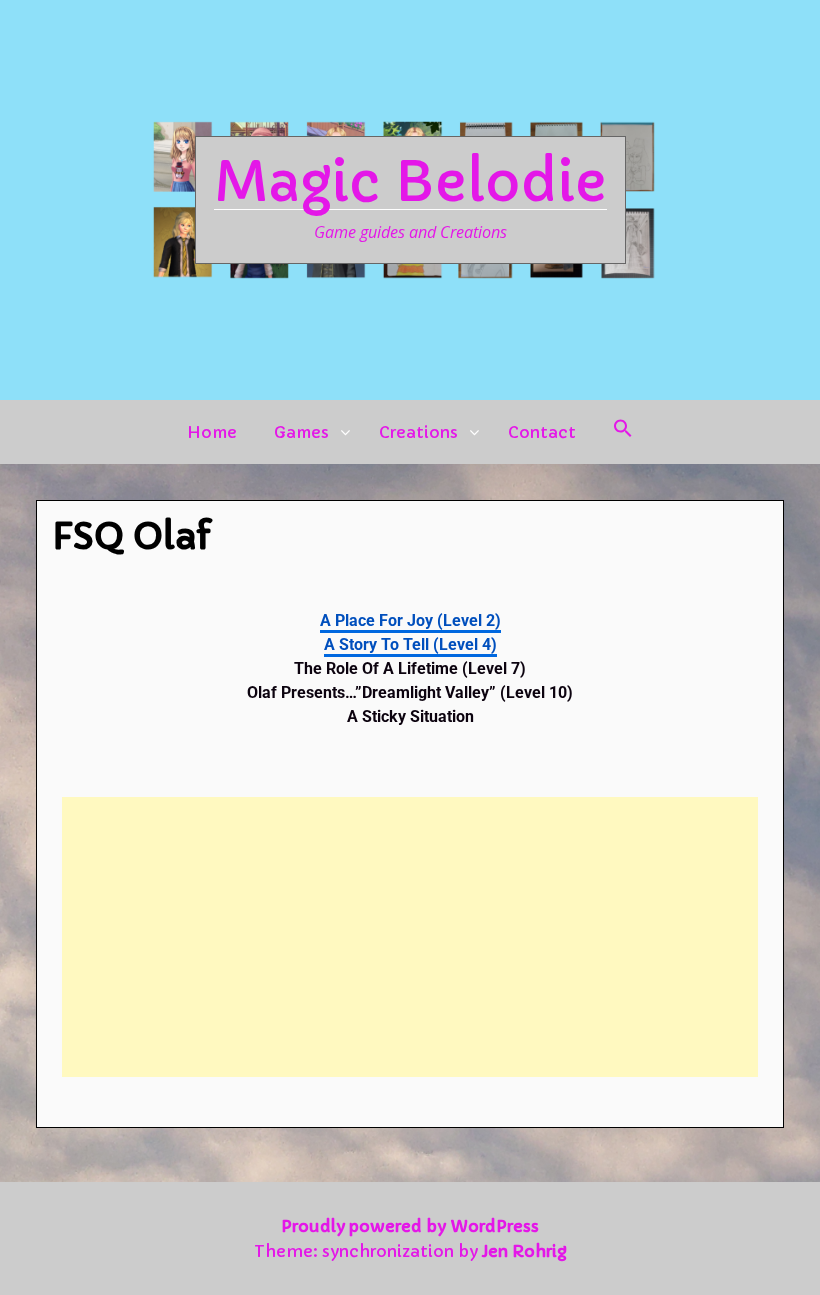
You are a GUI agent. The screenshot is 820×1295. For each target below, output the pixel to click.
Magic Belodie (410, 182)
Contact (542, 432)
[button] (623, 432)
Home (212, 432)
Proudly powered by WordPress (410, 1226)
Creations (418, 432)
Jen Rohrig (524, 1251)
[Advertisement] (410, 937)
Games (301, 432)
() (410, 620)
